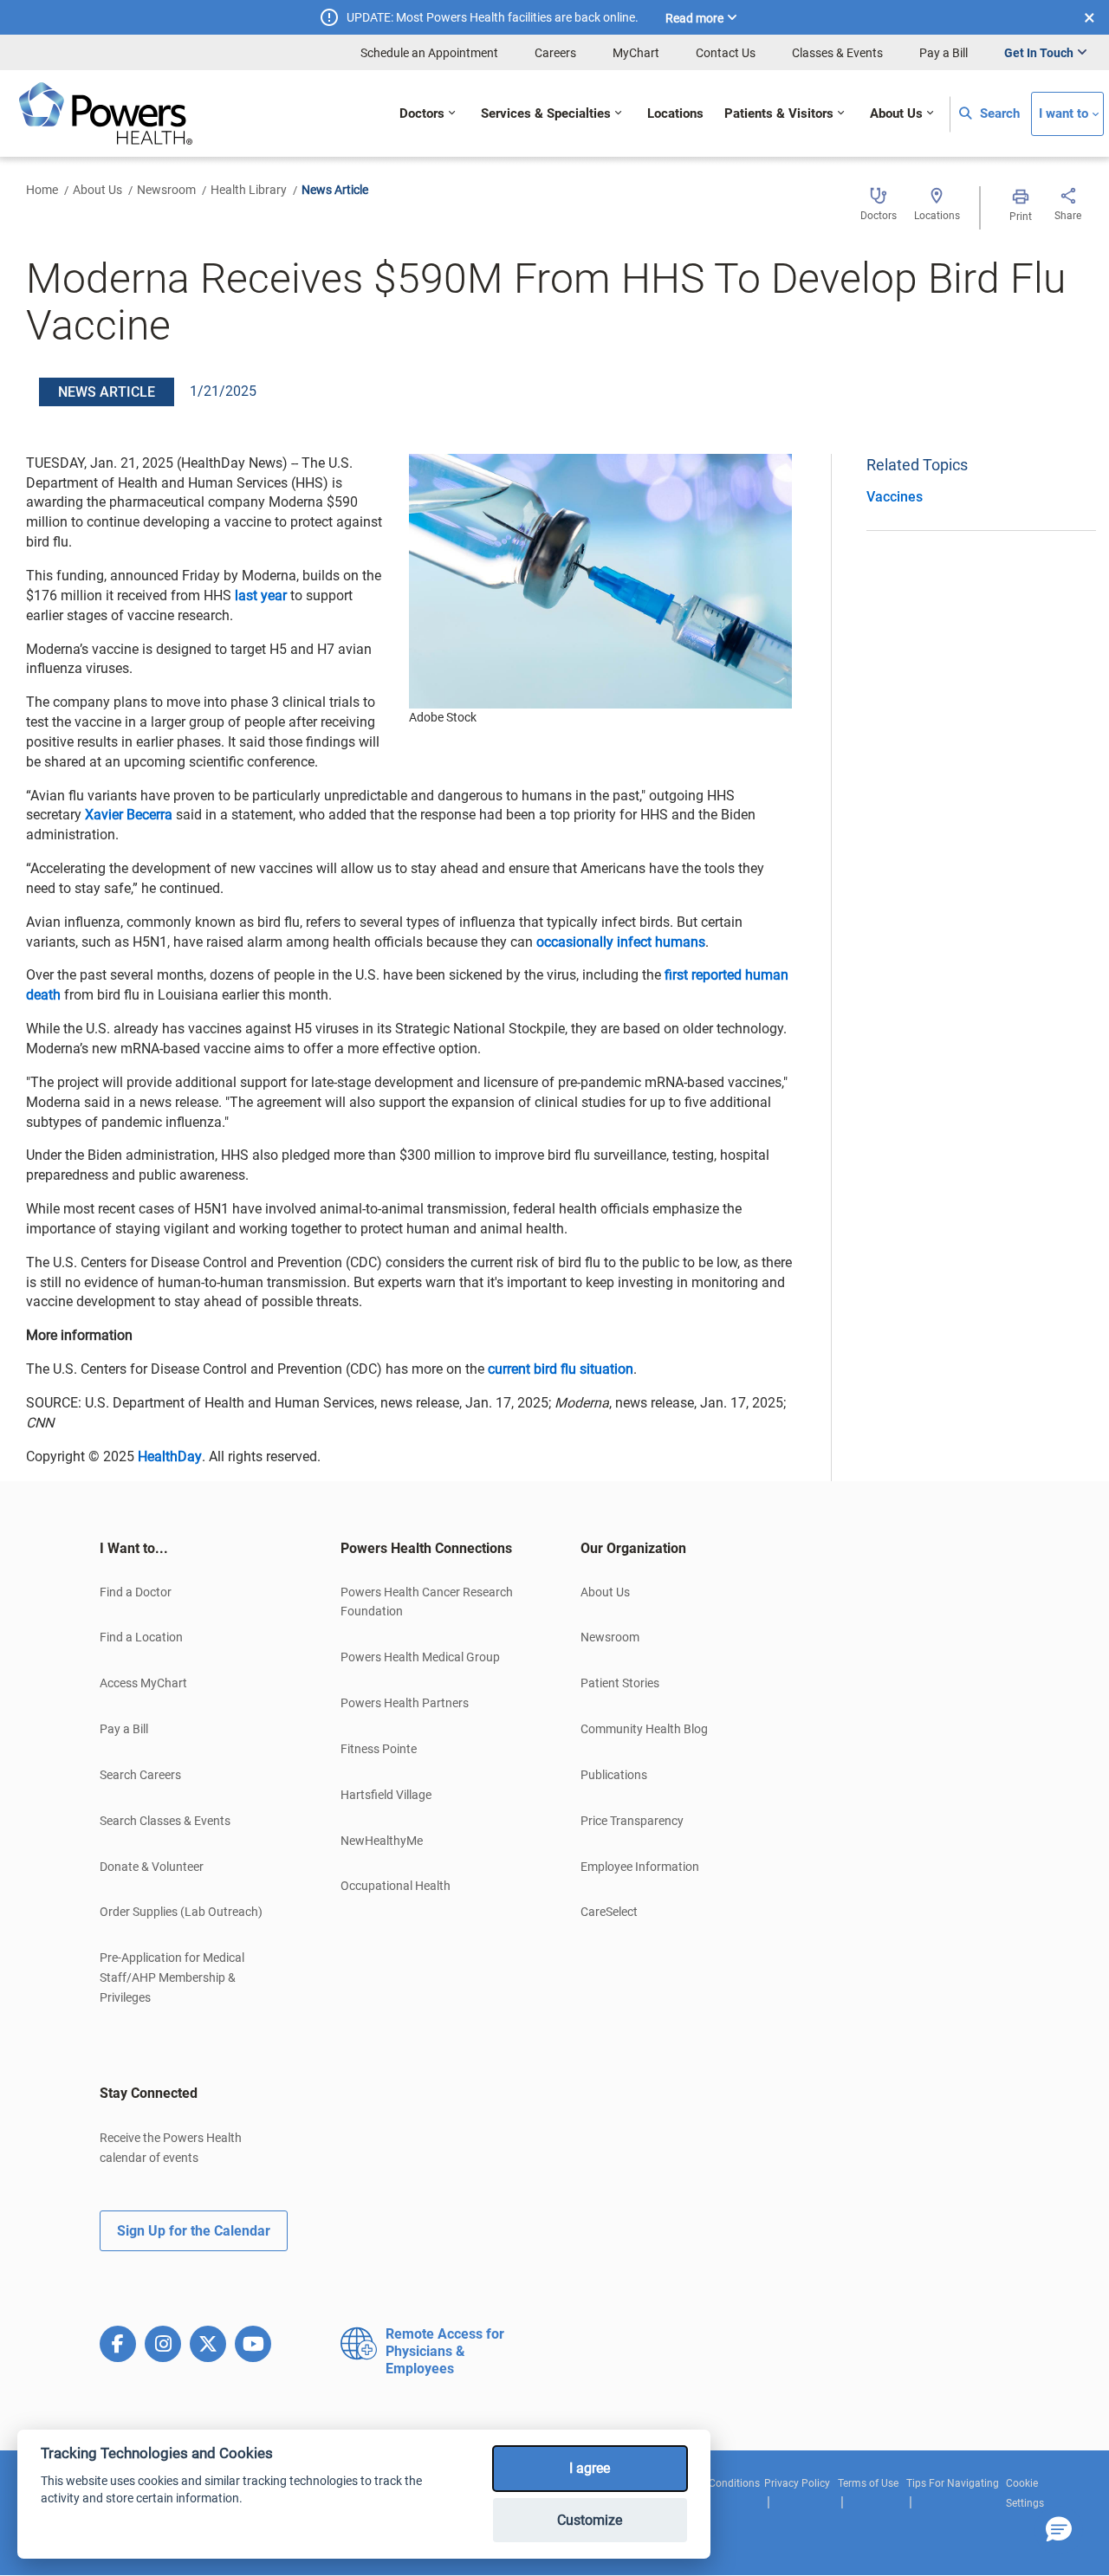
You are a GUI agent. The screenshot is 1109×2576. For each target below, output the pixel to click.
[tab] (194, 1549)
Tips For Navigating (953, 2483)
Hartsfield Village (386, 1795)
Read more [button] (694, 18)
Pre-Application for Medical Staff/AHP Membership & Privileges (172, 1977)
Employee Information (640, 1867)
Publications (614, 1775)
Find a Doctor (136, 1592)
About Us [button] (896, 114)
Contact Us (726, 53)
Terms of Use (868, 2483)
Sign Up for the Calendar (194, 2231)
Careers (555, 53)
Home (42, 190)
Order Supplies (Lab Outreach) (181, 1912)
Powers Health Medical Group (420, 1657)
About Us (97, 190)
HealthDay (170, 1456)
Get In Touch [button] (1039, 53)
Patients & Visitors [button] (779, 114)
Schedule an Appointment (429, 53)
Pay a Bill (944, 53)
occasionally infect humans (621, 942)
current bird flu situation (561, 1369)
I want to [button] (1064, 114)
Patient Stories (620, 1683)
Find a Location (141, 1637)
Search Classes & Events (165, 1821)
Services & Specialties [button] (546, 114)
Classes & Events (837, 53)
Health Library (249, 190)
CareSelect (609, 1912)
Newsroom (166, 190)
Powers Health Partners (405, 1703)
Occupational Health (396, 1886)
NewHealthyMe (382, 1841)
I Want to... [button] (134, 1548)
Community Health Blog (644, 1729)
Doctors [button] (422, 114)
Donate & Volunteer (152, 1867)
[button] (1059, 2530)
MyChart (636, 53)
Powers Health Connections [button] (426, 1548)
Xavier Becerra (129, 815)
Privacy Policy (797, 2483)
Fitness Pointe (379, 1749)
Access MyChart (143, 1683)
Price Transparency (632, 1821)
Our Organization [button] (633, 1548)
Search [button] (998, 114)
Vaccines (895, 497)
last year (261, 595)
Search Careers (140, 1775)
